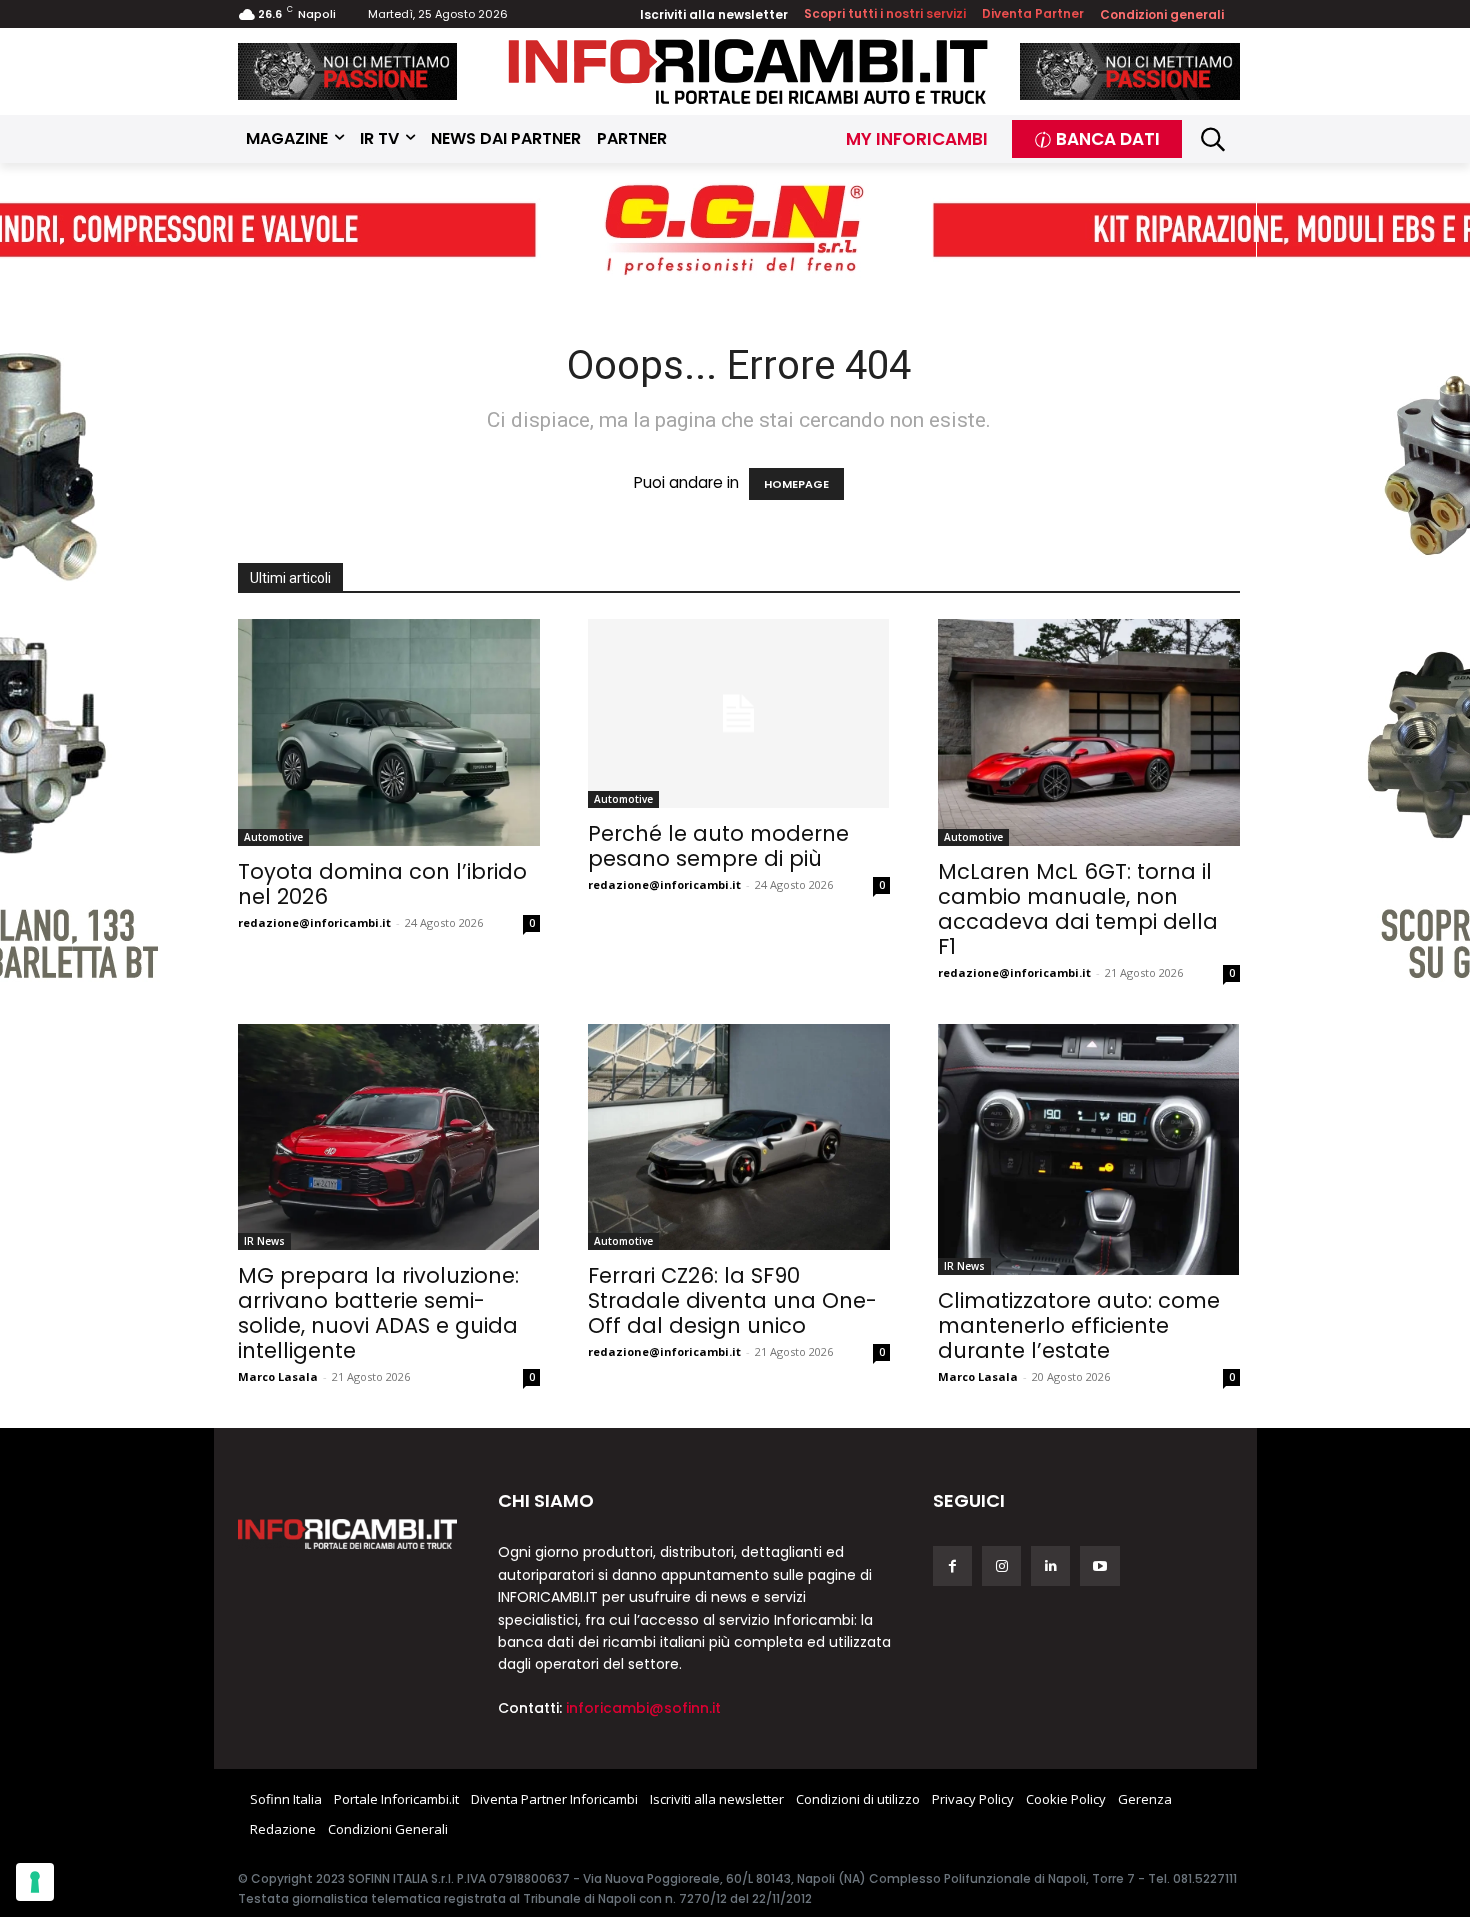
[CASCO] (348, 71)
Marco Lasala (278, 1376)
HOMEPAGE (796, 484)
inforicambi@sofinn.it (643, 1708)
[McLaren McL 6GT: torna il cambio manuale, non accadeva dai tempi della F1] (1089, 732)
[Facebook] (952, 1565)
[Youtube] (1099, 1565)
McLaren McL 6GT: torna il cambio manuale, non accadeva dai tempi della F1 (1078, 909)
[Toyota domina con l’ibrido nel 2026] (389, 732)
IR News (264, 1241)
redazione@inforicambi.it (314, 922)
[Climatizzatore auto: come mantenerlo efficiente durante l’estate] (1089, 1150)
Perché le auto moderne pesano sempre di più (718, 846)
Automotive (273, 837)
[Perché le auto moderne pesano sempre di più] (739, 713)
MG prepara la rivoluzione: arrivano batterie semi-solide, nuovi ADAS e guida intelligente (378, 1313)
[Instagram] (1001, 1565)
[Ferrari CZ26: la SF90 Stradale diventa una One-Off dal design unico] (739, 1137)
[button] (1213, 139)
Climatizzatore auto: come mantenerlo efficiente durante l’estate (1079, 1325)
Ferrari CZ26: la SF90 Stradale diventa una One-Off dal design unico (732, 1300)
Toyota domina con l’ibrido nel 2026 (382, 884)
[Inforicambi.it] (748, 71)
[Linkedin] (1050, 1565)
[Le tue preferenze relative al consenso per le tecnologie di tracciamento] (35, 1882)
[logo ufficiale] (348, 1534)
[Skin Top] (735, 231)
